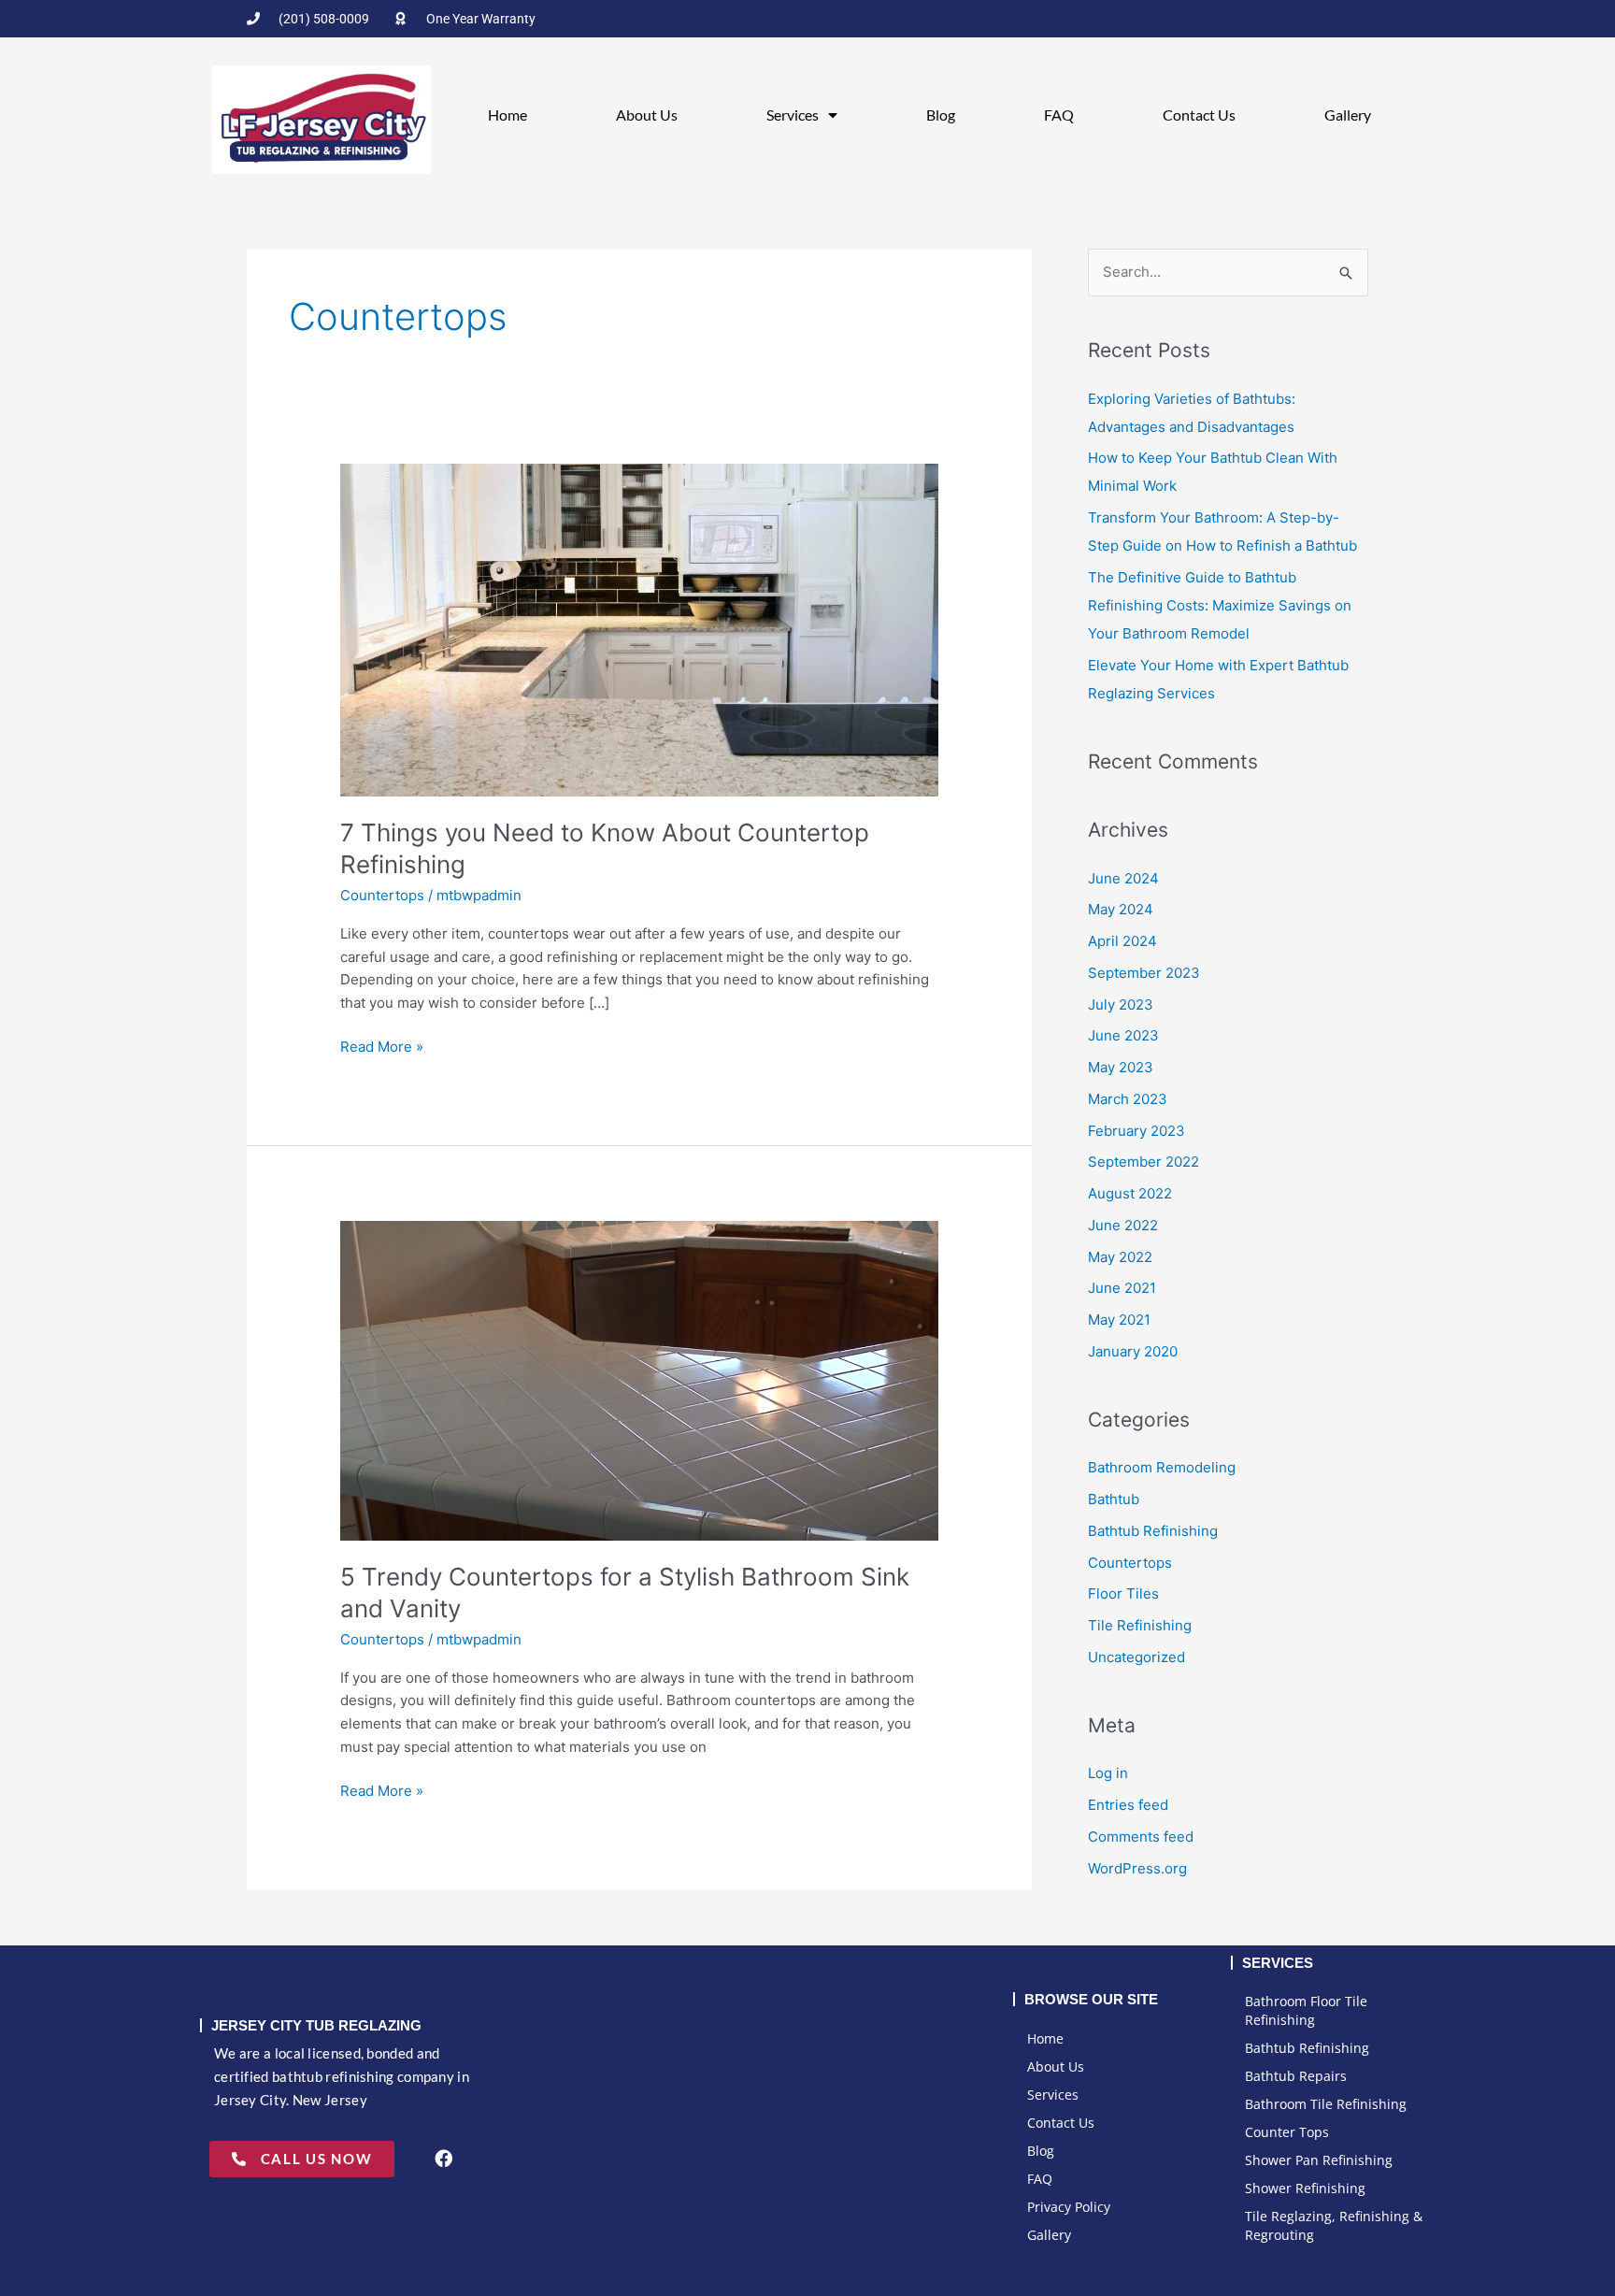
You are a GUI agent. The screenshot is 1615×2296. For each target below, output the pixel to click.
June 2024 (1123, 878)
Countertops (382, 895)
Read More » (382, 1046)
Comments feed (1141, 1837)
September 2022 (1143, 1162)
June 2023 (1123, 1035)
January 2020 (1133, 1351)
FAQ (1059, 115)
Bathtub (1114, 1499)
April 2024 (1122, 941)
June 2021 (1122, 1288)
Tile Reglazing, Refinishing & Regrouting (1334, 2225)
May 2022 (1120, 1257)
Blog (941, 115)
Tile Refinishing (1140, 1625)
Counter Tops (1287, 2132)
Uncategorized (1136, 1657)
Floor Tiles (1123, 1593)
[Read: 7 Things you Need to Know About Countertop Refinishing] (639, 629)
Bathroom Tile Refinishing (1326, 2104)
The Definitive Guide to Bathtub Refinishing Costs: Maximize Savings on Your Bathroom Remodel (1220, 605)
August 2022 (1130, 1193)
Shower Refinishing (1305, 2188)
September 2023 (1144, 973)
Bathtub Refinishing (1153, 1531)
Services (793, 115)
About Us (647, 115)
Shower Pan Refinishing (1319, 2160)
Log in (1108, 1773)
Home (507, 115)
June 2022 (1123, 1225)
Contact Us (1199, 115)
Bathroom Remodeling (1162, 1467)
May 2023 (1121, 1067)
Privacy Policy (1069, 2207)
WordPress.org (1137, 1868)
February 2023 (1136, 1131)
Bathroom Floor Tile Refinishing (1306, 2010)
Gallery (1348, 115)
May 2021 (1119, 1320)
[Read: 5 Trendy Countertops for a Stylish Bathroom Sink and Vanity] (639, 1379)
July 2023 (1121, 1004)
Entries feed (1128, 1805)
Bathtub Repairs (1296, 2076)
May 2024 (1121, 909)
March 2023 (1128, 1099)
